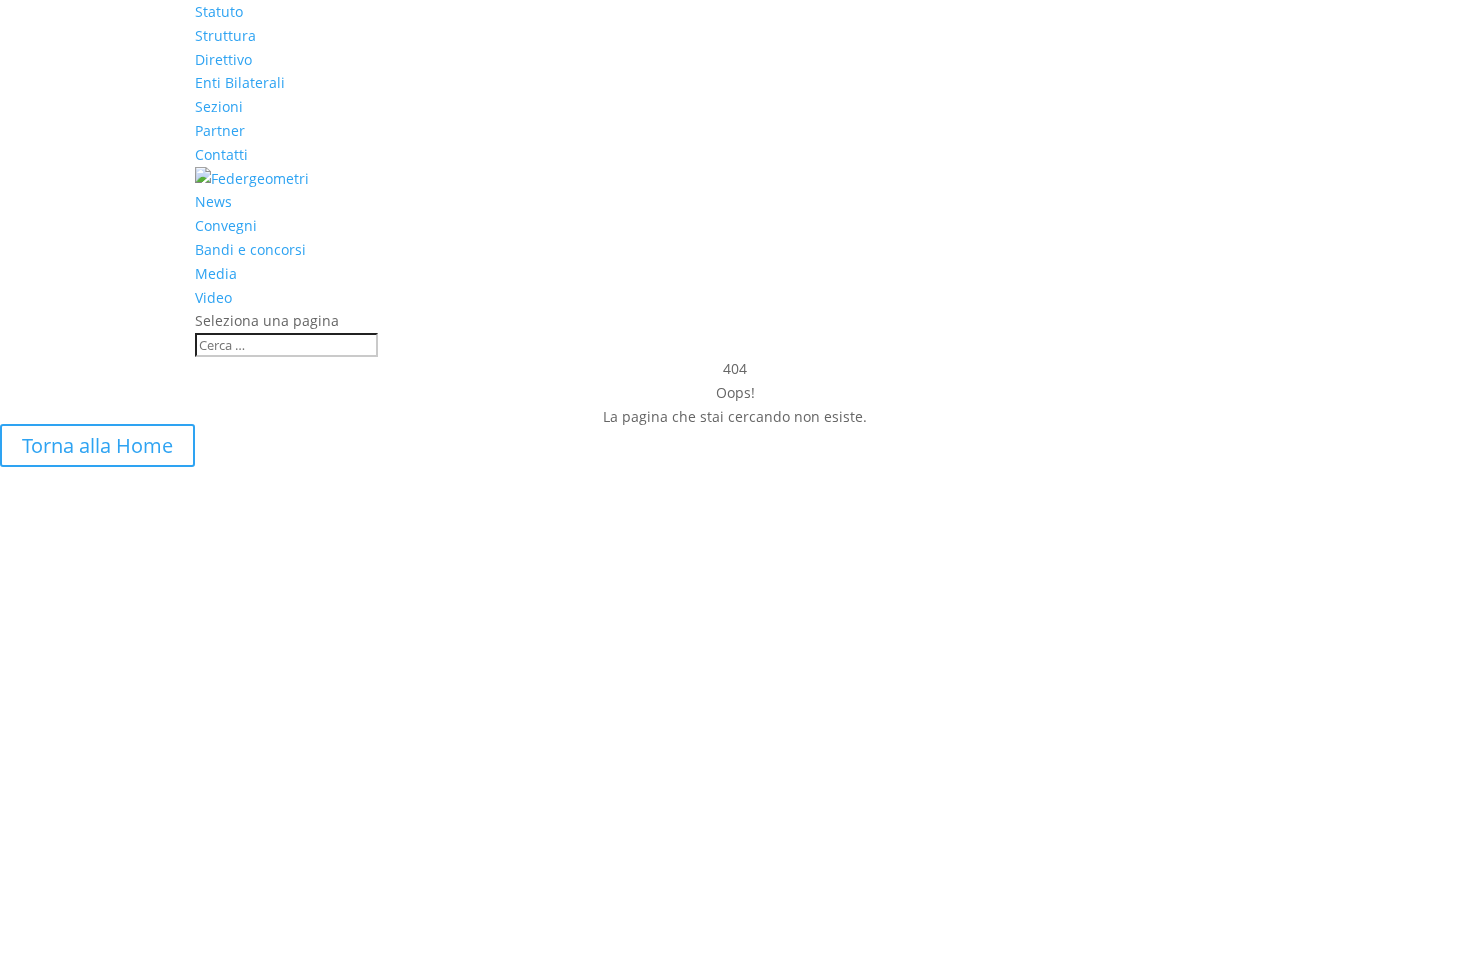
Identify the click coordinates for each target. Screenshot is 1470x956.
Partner (220, 130)
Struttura (225, 35)
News (213, 201)
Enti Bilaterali (240, 82)
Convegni (226, 225)
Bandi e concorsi (250, 249)
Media (216, 273)
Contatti (221, 154)
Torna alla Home (97, 445)
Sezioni (219, 106)
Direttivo (223, 59)
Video (213, 297)
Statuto (219, 11)
